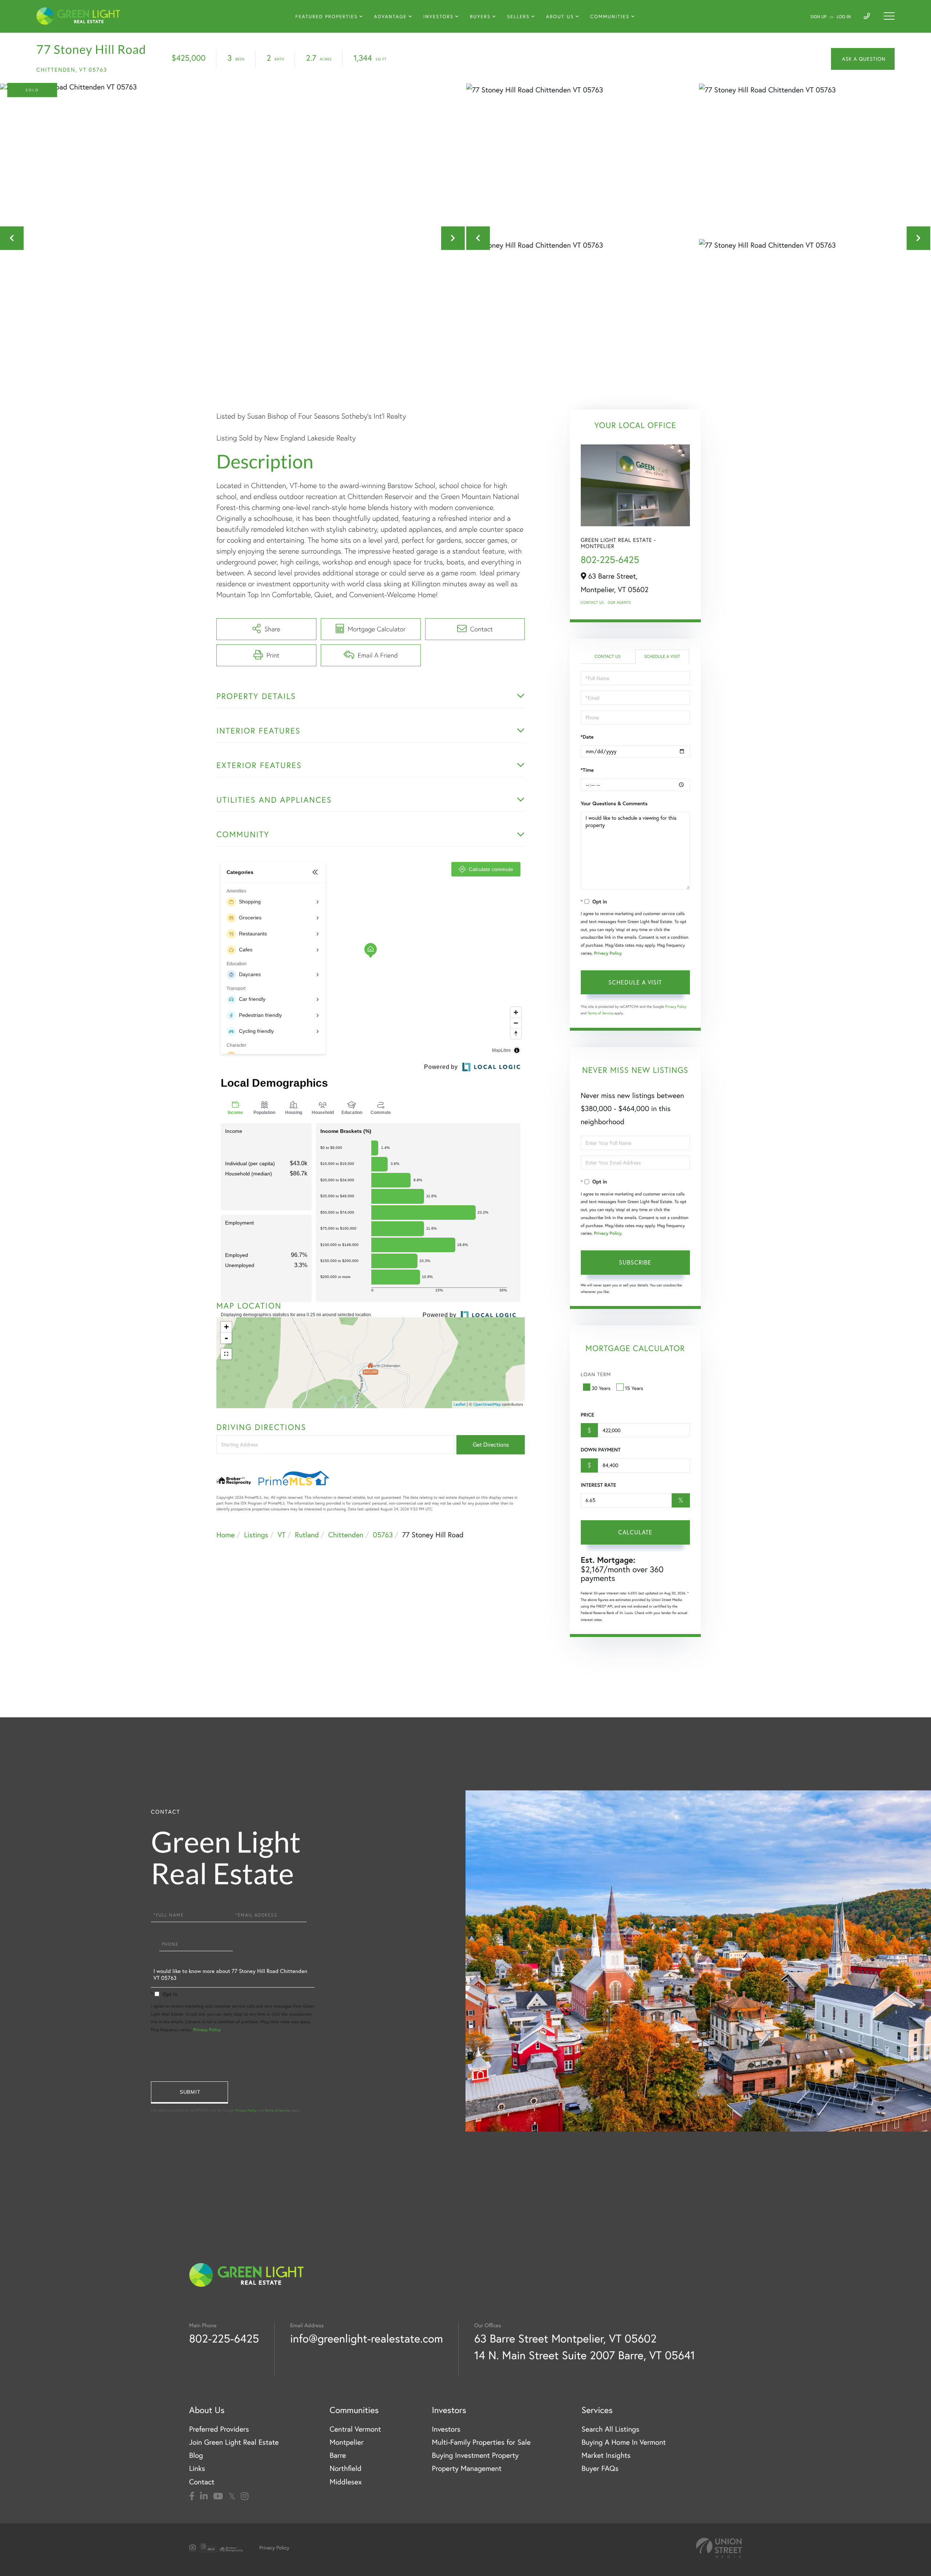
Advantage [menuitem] (391, 17)
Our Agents (619, 602)
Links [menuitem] (197, 2469)
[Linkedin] (204, 2496)
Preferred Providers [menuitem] (219, 2429)
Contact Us (592, 602)
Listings (256, 1535)
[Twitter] (232, 2496)
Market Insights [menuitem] (606, 2455)
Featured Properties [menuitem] (326, 17)
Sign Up (818, 17)
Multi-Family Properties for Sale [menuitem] (481, 2442)
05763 (383, 1535)
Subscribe (635, 1262)
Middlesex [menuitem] (346, 2482)
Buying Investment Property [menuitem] (475, 2455)
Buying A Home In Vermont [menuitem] (624, 2442)
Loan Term (596, 1374)
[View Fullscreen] (226, 1354)
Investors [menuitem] (438, 17)
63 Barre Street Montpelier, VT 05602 (565, 2338)
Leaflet (460, 1404)
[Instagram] (245, 2496)
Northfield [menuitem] (345, 2469)
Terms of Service (601, 1013)
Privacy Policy (608, 953)
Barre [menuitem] (338, 2455)
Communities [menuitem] (610, 17)
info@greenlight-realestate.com (367, 2338)
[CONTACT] (863, 59)
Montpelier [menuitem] (346, 2442)
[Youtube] (218, 2496)
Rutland (307, 1535)
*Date (587, 737)
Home (225, 1535)
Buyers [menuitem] (480, 17)
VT (281, 1535)
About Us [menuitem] (560, 17)
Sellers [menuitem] (518, 17)
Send (189, 2092)
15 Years (634, 1388)
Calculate (635, 1532)
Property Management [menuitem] (467, 2469)
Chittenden (346, 1535)
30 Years (601, 1388)
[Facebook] (192, 2496)
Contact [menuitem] (202, 2482)
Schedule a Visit (662, 657)
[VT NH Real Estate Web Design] (719, 2548)
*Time (587, 770)
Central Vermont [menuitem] (355, 2429)
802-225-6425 (610, 560)
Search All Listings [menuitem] (610, 2429)
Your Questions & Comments (614, 803)
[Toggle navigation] (889, 16)
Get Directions (491, 1445)
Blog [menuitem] (196, 2455)
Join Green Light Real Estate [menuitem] (234, 2442)
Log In (844, 17)
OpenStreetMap (487, 1404)
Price (588, 1415)
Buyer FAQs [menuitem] (600, 2469)
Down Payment (601, 1450)
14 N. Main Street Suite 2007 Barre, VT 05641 (585, 2355)
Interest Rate (598, 1485)
